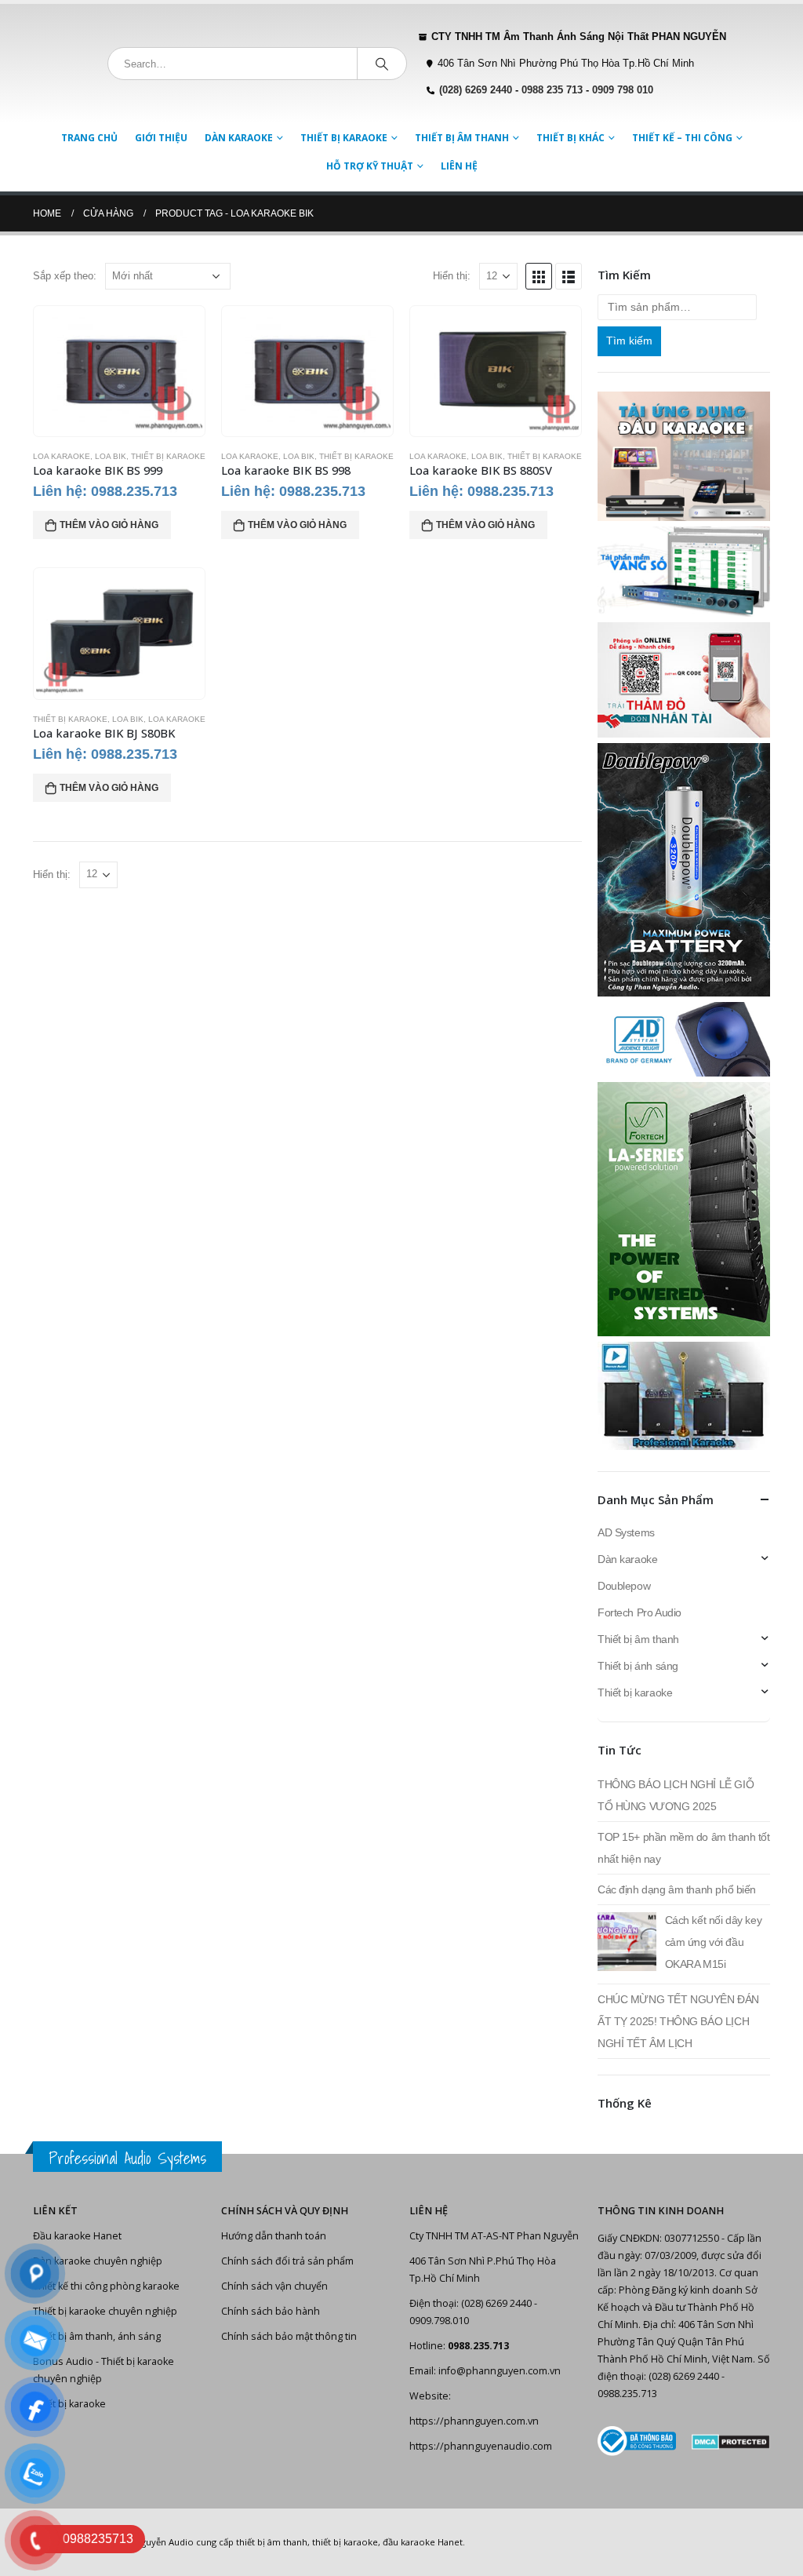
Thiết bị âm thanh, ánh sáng (97, 2336)
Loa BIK (111, 456)
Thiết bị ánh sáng (638, 1666)
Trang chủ (89, 138)
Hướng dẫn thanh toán (274, 2236)
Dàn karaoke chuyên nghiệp (98, 2261)
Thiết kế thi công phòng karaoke (106, 2286)
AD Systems (626, 1532)
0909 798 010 (623, 90)
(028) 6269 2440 (476, 90)
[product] (119, 371)
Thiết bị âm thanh (462, 138)
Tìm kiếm (629, 341)
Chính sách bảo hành (271, 2311)
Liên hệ (459, 166)
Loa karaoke (62, 456)
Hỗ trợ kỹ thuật (370, 166)
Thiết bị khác (570, 138)
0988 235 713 (552, 90)
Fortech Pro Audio (639, 1612)
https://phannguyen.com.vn (474, 2421)
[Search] (382, 64)
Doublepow (624, 1586)
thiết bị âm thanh (272, 2542)
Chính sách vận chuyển (274, 2286)
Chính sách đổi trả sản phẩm (287, 2261)
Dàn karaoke (239, 138)
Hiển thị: (452, 276)
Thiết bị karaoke (344, 138)
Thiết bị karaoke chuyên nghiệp (105, 2311)
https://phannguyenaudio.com (481, 2446)
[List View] (569, 276)
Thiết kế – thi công (682, 138)
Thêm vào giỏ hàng (109, 525)
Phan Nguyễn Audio (153, 2542)
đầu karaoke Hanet (423, 2542)
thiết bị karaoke (345, 2542)
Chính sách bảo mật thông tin (289, 2336)
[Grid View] (539, 276)
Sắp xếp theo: (65, 276)
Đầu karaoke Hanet (77, 2236)
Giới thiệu (161, 138)
